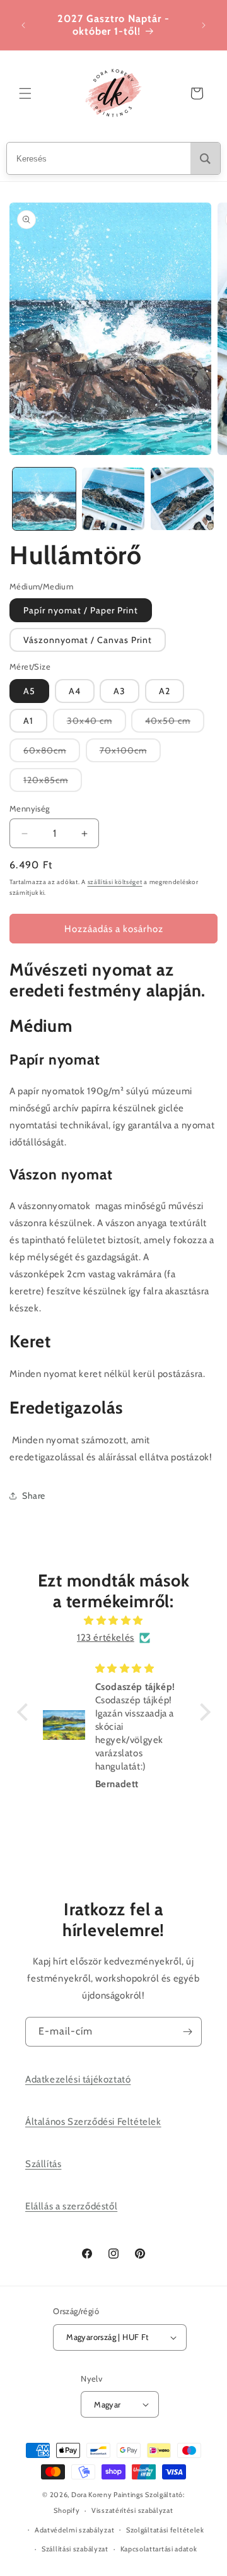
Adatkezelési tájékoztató (78, 2079)
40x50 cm (175, 724)
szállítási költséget (115, 882)
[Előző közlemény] (23, 25)
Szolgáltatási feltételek (165, 2530)
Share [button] (34, 1496)
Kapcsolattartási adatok (159, 2549)
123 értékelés (106, 1638)
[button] (25, 93)
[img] (114, 1621)
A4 (75, 691)
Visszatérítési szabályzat (132, 2510)
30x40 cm (96, 724)
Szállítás (43, 2164)
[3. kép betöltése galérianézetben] (182, 499)
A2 (165, 691)
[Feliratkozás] (187, 2032)
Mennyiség (30, 808)
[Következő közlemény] (204, 25)
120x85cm (53, 783)
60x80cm (52, 753)
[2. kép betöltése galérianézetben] (113, 499)
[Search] (205, 158)
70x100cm (130, 753)
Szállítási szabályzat (75, 2549)
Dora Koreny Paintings (108, 2495)
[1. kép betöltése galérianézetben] (44, 499)
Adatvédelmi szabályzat (74, 2530)
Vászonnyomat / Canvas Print (88, 640)
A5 (29, 691)
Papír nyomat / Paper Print (81, 610)
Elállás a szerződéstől (71, 2206)
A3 (119, 691)
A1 (28, 721)
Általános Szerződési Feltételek (93, 2122)
